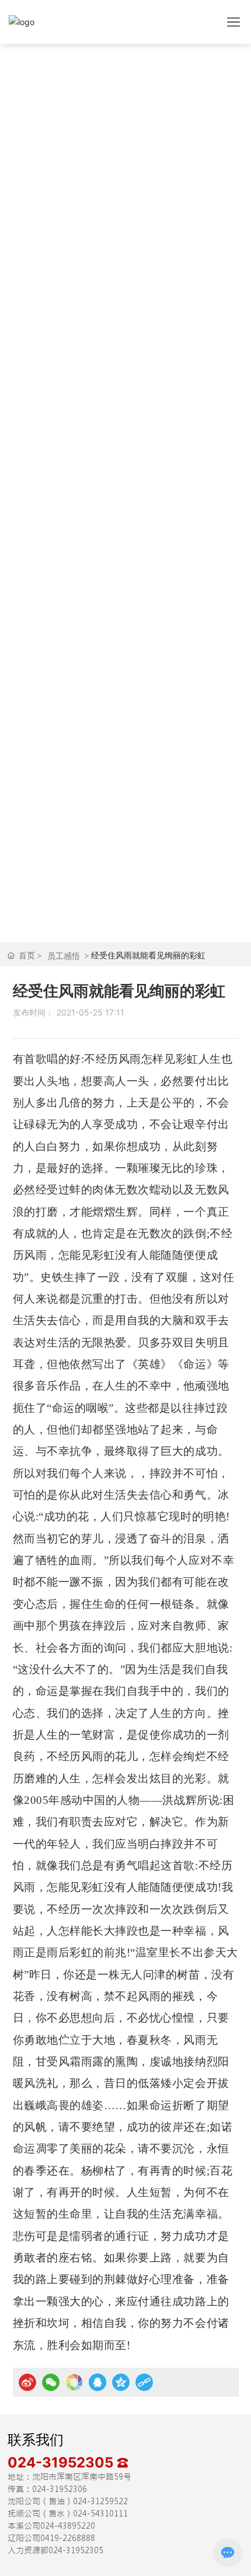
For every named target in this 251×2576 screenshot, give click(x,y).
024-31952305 (62, 2462)
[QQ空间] (121, 2382)
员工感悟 (64, 956)
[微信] (51, 2382)
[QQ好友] (97, 2382)
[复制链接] (144, 2382)
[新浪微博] (27, 2382)
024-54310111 (100, 2514)
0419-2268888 (68, 2538)
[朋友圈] (74, 2382)
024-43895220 (68, 2526)
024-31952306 (60, 2489)
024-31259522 (100, 2501)
